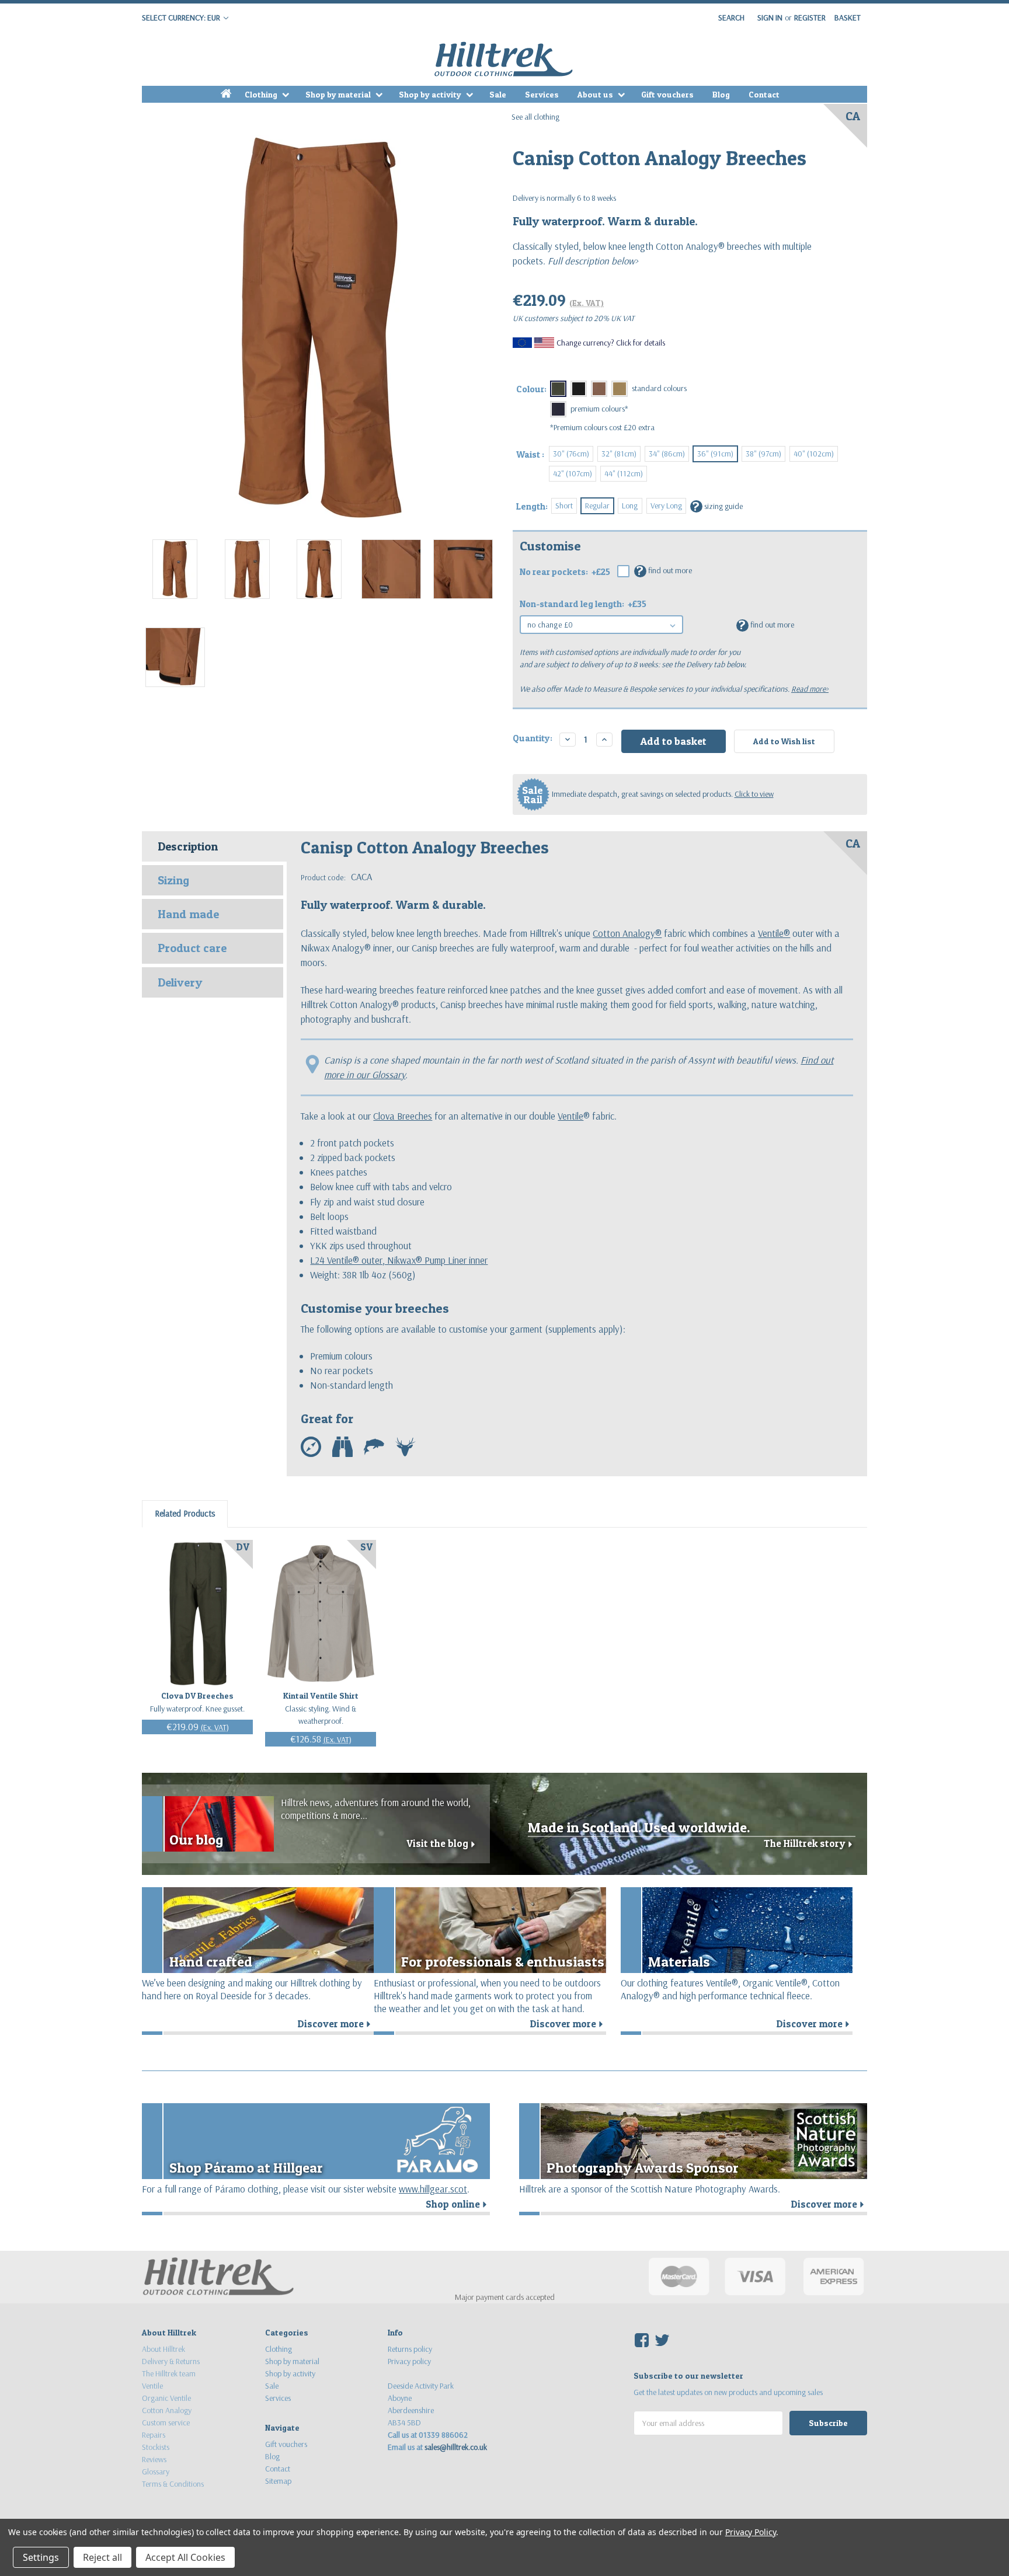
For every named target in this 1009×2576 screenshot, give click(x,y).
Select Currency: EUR (182, 18)
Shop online (458, 2204)
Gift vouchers (667, 94)
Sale (498, 94)
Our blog (196, 1840)
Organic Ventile (166, 2398)
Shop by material (339, 94)
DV (243, 1547)
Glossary (156, 2472)
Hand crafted (211, 1962)
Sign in (770, 18)
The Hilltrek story (810, 1843)
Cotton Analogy (167, 2410)
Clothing (262, 94)
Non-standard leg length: (583, 604)
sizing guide (718, 506)
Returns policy (410, 2349)
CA (853, 116)
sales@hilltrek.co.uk (456, 2447)
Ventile (570, 1116)
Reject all (102, 2557)
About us (596, 94)
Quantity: (533, 738)
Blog (721, 94)
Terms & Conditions (173, 2484)
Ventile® (774, 933)
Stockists (156, 2447)
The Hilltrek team (169, 2373)
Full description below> (592, 261)
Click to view (754, 794)
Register (810, 18)
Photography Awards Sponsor (643, 2168)
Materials (679, 1962)
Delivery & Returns (171, 2361)
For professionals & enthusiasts (503, 1962)
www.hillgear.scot (433, 2189)
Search (731, 18)
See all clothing (535, 117)
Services (542, 94)
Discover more (336, 2024)
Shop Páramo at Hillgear (246, 2168)
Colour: (531, 389)
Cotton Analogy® (627, 933)
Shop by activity (431, 94)
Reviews (154, 2459)
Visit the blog (442, 1843)
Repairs (154, 2435)
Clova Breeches (403, 1116)
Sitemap (278, 2481)
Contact (764, 94)
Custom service (166, 2422)
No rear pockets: (565, 572)
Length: (532, 506)
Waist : (530, 454)
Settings (41, 2557)
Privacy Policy (751, 2532)
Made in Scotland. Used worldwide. (639, 1827)
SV (366, 1547)
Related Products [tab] (185, 1513)
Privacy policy (409, 2361)
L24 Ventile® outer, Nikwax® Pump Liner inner (399, 1260)
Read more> (810, 689)
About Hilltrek (163, 2349)
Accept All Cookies (185, 2557)
